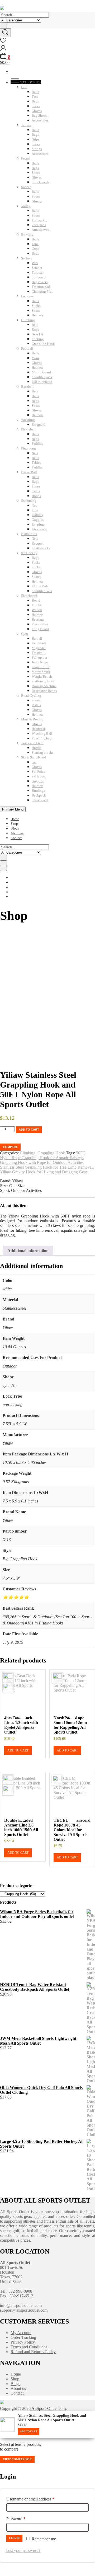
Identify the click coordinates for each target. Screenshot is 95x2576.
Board (36, 600)
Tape (35, 244)
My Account (21, 2333)
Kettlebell (39, 643)
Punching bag (42, 738)
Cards (36, 491)
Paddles (37, 444)
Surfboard (39, 277)
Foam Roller (41, 667)
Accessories (40, 120)
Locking (38, 339)
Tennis (26, 125)
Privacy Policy (23, 2342)
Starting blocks (42, 753)
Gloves (37, 111)
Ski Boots (39, 776)
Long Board (40, 629)
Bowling (27, 234)
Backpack (39, 795)
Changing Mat (42, 291)
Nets (35, 453)
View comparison (17, 2459)
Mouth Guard (41, 372)
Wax (35, 263)
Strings (37, 149)
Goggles (38, 520)
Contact (16, 838)
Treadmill (39, 653)
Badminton (29, 534)
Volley (26, 206)
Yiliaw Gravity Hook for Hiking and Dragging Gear (44, 1172)
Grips (35, 139)
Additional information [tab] (28, 1251)
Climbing (28, 320)
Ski (34, 762)
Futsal (25, 158)
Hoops (36, 496)
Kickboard (39, 529)
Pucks (36, 562)
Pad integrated (42, 382)
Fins (35, 510)
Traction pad (41, 287)
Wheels (37, 610)
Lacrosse (27, 296)
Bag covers (40, 282)
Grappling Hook (43, 344)
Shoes (36, 106)
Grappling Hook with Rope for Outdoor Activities (42, 1162)
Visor (35, 358)
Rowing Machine (44, 686)
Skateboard (29, 596)
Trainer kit (39, 220)
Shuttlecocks (41, 548)
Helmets (37, 315)
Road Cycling (31, 695)
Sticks (36, 306)
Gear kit (37, 334)
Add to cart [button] (18, 1750)
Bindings (38, 791)
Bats (35, 391)
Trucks (37, 605)
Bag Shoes (39, 116)
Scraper (37, 268)
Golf (24, 87)
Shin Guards (40, 182)
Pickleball (28, 429)
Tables (36, 463)
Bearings (38, 619)
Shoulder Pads (42, 591)
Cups (35, 249)
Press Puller (40, 624)
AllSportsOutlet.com (49, 2408)
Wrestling (28, 420)
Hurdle (37, 748)
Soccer (26, 187)
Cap (35, 505)
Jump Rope (40, 662)
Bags (35, 101)
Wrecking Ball (42, 734)
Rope (35, 329)
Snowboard (40, 800)
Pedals (36, 705)
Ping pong (28, 448)
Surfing (26, 258)
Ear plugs (38, 524)
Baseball (27, 387)
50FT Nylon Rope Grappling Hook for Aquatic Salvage (43, 1155)
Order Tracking (23, 2337)
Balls (35, 92)
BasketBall (29, 472)
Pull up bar (39, 657)
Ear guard (39, 425)
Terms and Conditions (29, 2347)
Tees (35, 97)
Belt (35, 325)
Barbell (37, 638)
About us (17, 833)
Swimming (29, 501)
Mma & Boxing (32, 719)
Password (23, 2519)
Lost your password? (23, 2551)
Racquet (38, 543)
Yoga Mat (39, 648)
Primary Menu (13, 809)
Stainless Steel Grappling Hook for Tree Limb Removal (46, 1167)
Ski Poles (38, 772)
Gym (25, 634)
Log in (14, 2538)
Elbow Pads (40, 586)
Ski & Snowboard (34, 757)
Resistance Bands (44, 691)
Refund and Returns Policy (33, 2352)
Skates (36, 577)
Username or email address (38, 2499)
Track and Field (32, 743)
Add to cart (29, 1130)
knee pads (39, 225)
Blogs (15, 828)
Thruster (38, 272)
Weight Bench (42, 676)
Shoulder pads (42, 377)
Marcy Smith (41, 672)
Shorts (36, 700)
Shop (14, 824)
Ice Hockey (29, 553)
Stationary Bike (43, 681)
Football (27, 348)
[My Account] (3, 50)
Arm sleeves (40, 230)
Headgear (38, 729)
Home (15, 819)
